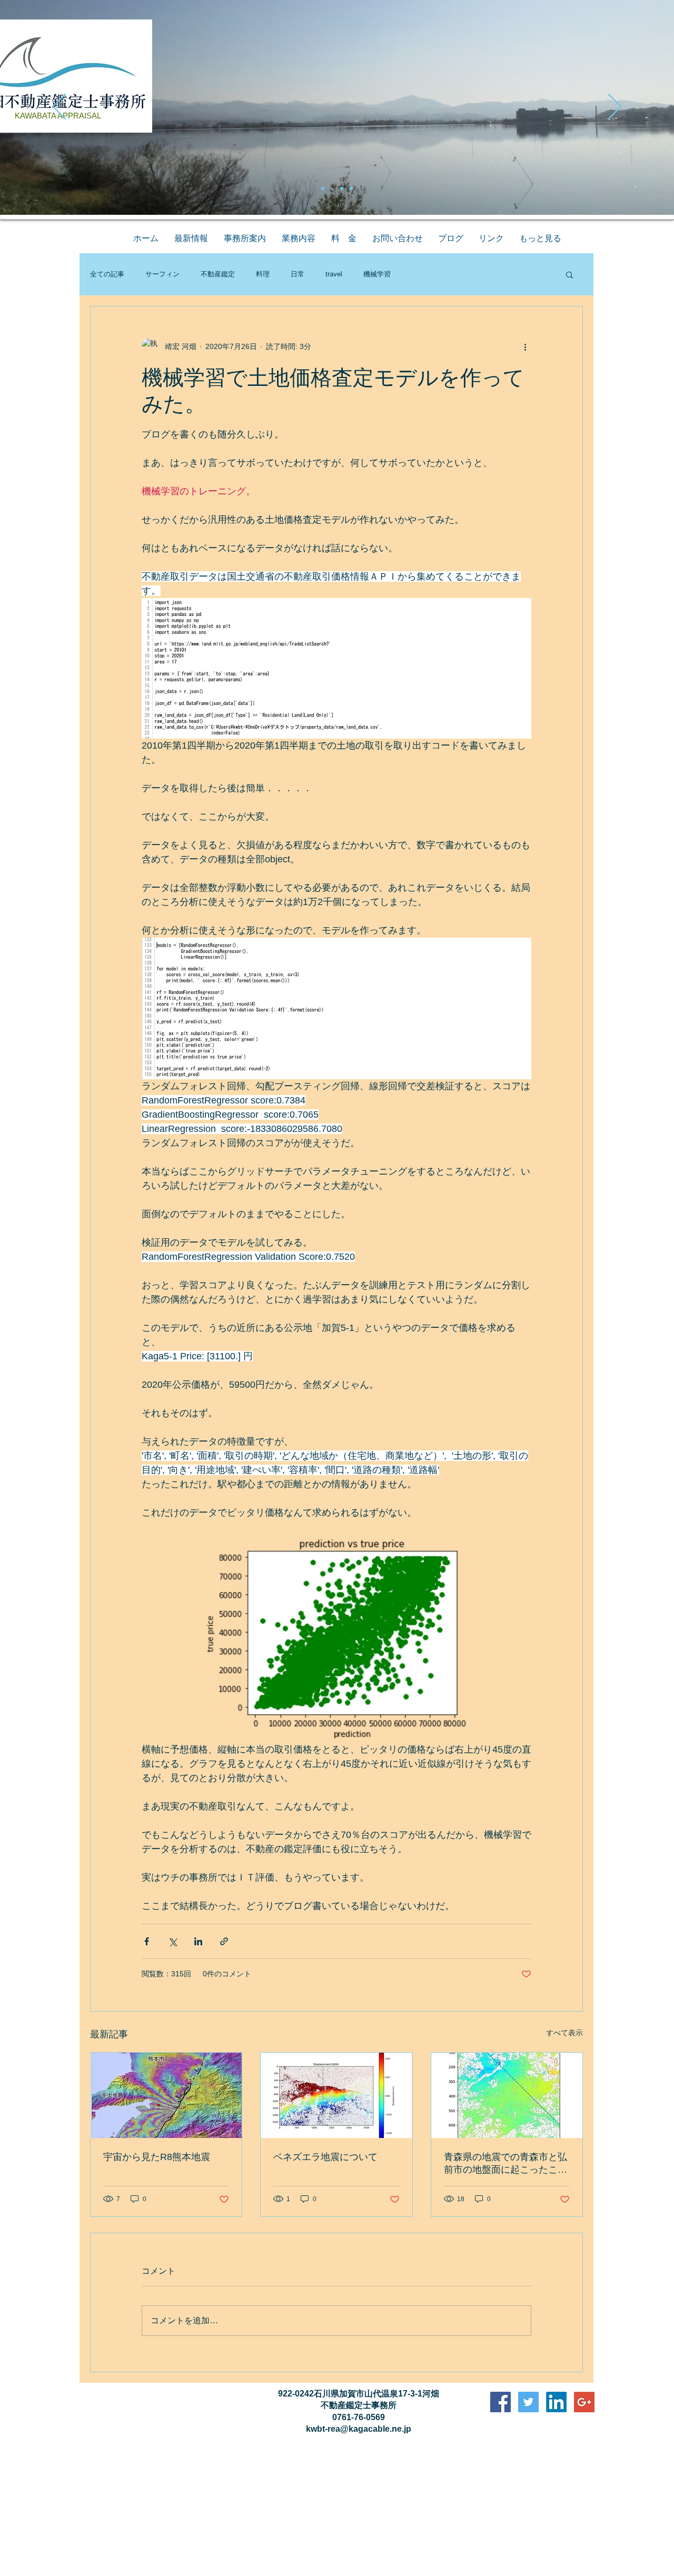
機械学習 (377, 274)
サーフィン (162, 274)
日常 (298, 274)
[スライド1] (323, 188)
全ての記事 (107, 274)
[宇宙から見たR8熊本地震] (166, 2095)
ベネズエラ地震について (325, 2157)
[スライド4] (351, 188)
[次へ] (615, 107)
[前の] (59, 107)
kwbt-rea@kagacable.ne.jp (359, 2429)
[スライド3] (342, 188)
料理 (263, 274)
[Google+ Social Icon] (584, 2402)
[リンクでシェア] (224, 1941)
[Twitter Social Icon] (528, 2402)
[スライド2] (332, 188)
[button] (569, 274)
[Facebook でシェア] (147, 1941)
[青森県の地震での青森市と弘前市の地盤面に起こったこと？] (507, 2095)
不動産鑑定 (218, 274)
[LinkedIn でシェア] (198, 1941)
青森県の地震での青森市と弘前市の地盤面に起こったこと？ (506, 2164)
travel (334, 274)
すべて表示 (564, 2033)
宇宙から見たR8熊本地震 (157, 2157)
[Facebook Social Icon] (500, 2402)
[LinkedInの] (556, 2402)
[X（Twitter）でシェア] (172, 1941)
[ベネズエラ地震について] (336, 2095)
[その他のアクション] (525, 346)
